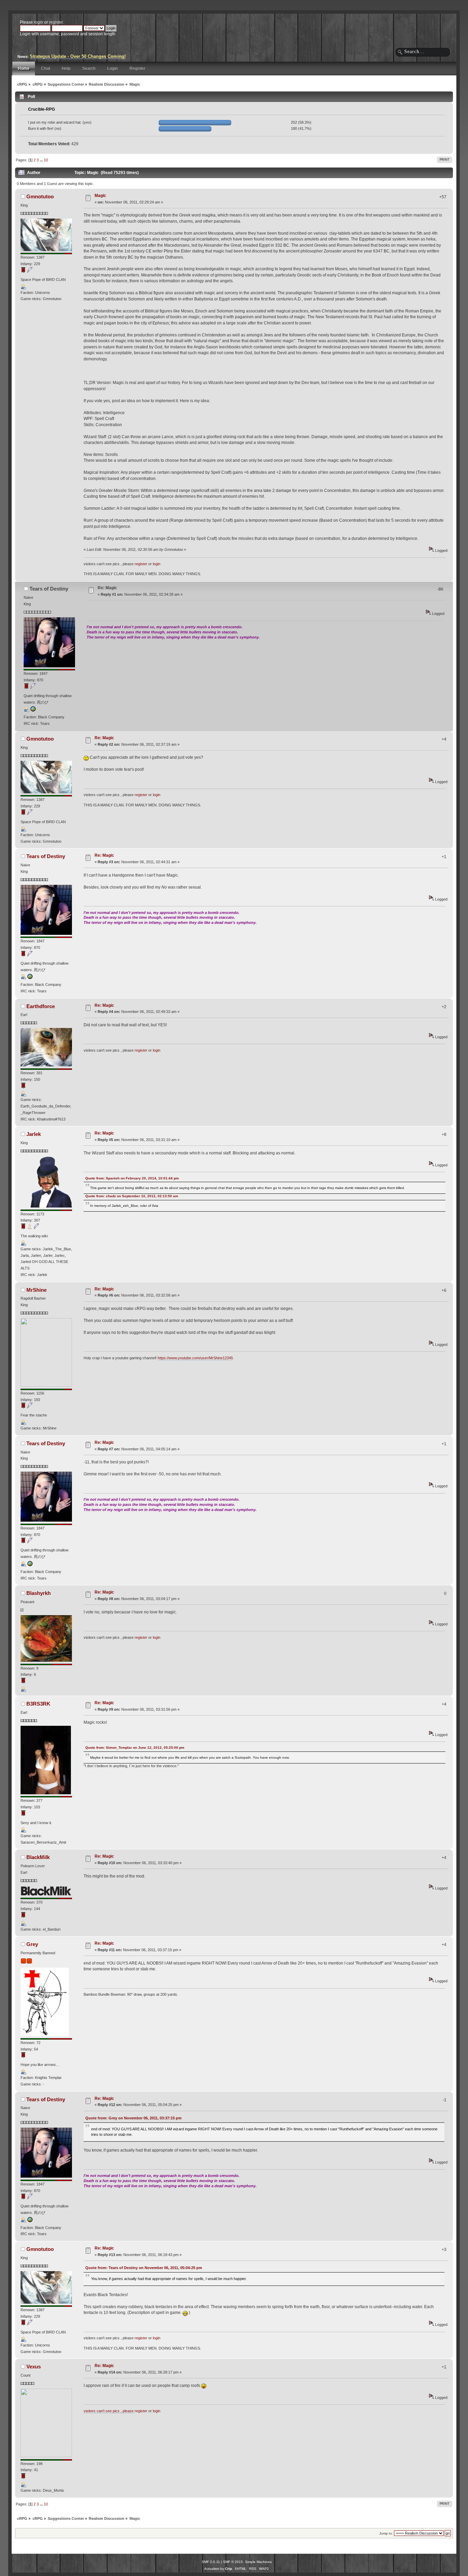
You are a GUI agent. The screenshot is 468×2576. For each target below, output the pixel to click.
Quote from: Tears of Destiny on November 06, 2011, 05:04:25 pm (144, 2268)
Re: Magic (107, 588)
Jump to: (386, 2533)
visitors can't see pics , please (109, 2411)
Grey (32, 1944)
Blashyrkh (39, 1593)
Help (66, 69)
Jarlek (34, 1134)
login (39, 22)
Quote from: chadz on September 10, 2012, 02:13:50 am (132, 1196)
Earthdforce (41, 1006)
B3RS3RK (38, 1704)
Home (24, 69)
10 (46, 160)
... (42, 160)
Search (89, 69)
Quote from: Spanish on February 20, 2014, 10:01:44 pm (132, 1178)
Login (113, 69)
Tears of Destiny (49, 589)
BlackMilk (38, 1857)
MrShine (36, 1290)
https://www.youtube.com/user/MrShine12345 (195, 1358)
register (56, 22)
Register (137, 69)
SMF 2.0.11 (211, 2562)
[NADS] (33, 710)
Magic (100, 196)
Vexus (34, 2367)
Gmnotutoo (40, 196)
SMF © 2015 (233, 2562)
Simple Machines (258, 2562)
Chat (46, 69)
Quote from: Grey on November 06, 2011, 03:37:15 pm (133, 2118)
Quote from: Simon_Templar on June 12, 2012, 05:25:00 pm (135, 1748)
